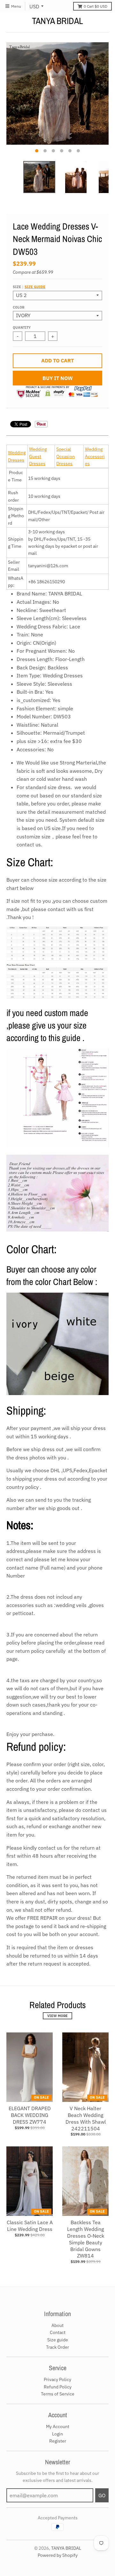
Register (58, 2441)
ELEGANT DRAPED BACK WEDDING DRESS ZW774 (30, 2115)
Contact (58, 2332)
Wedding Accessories (95, 456)
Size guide (35, 287)
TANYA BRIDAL (57, 21)
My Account (58, 2427)
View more (57, 2016)
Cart (96, 6)
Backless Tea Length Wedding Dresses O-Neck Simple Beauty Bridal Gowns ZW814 (86, 2239)
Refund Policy (58, 2387)
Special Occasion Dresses (65, 456)
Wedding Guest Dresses (38, 456)
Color (19, 307)
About (57, 2325)
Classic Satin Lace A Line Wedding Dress (30, 2226)
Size (29, 287)
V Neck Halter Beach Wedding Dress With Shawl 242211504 (86, 2118)
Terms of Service (58, 2394)
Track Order (57, 2347)
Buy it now (58, 378)
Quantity (22, 327)
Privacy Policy (57, 2379)
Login (57, 2434)
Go (102, 2495)
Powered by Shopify (58, 2555)
